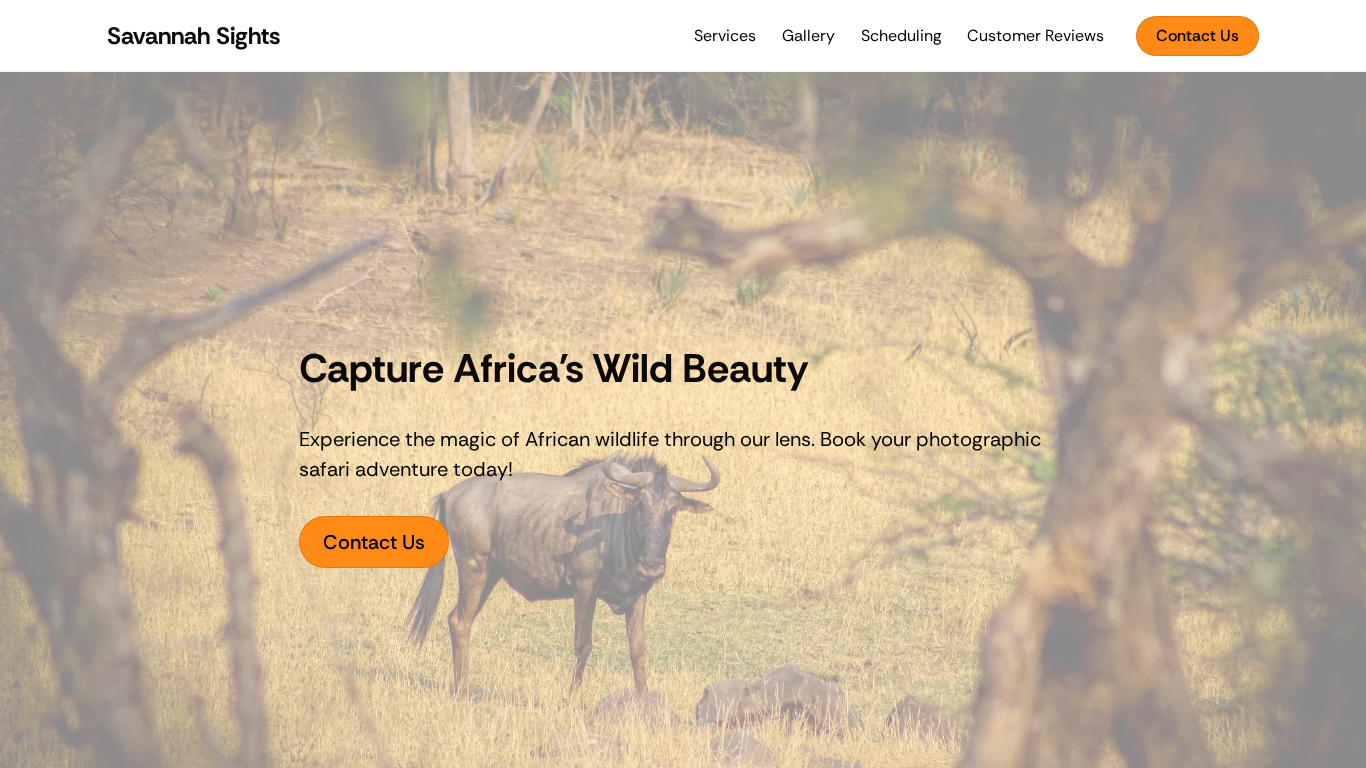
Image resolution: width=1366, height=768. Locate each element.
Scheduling (901, 35)
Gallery (808, 35)
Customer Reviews (1035, 35)
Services (725, 35)
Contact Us (1197, 35)
